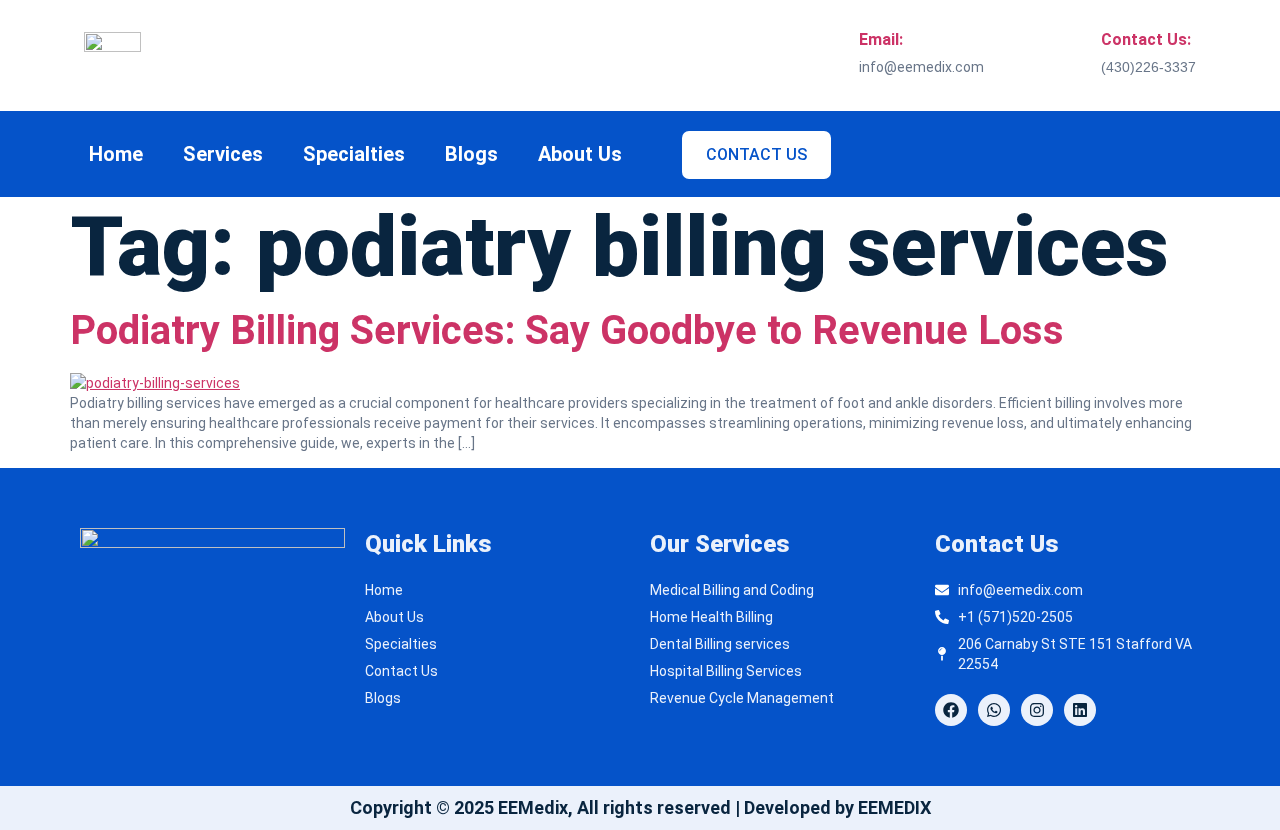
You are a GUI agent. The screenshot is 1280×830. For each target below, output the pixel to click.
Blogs (471, 154)
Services (223, 154)
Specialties (354, 154)
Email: (881, 39)
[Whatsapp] (994, 710)
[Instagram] (1037, 710)
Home (116, 154)
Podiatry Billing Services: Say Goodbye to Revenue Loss (567, 330)
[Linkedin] (1080, 710)
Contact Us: (1146, 39)
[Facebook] (951, 710)
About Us (580, 154)
